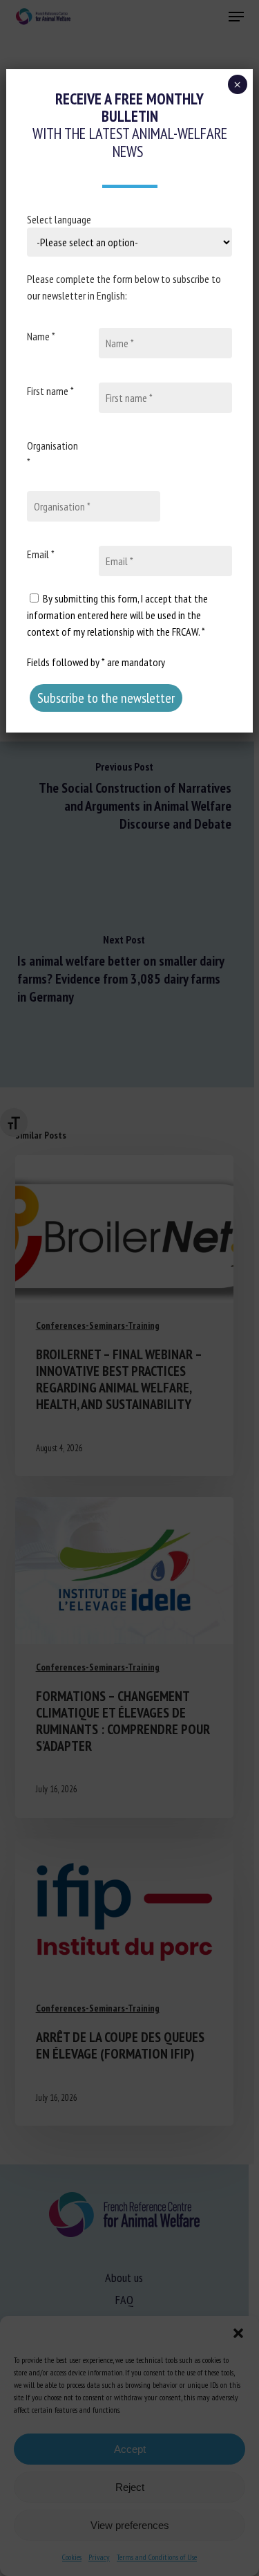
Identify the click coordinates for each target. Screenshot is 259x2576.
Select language (59, 219)
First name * (50, 391)
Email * (41, 554)
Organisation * (52, 454)
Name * (41, 336)
